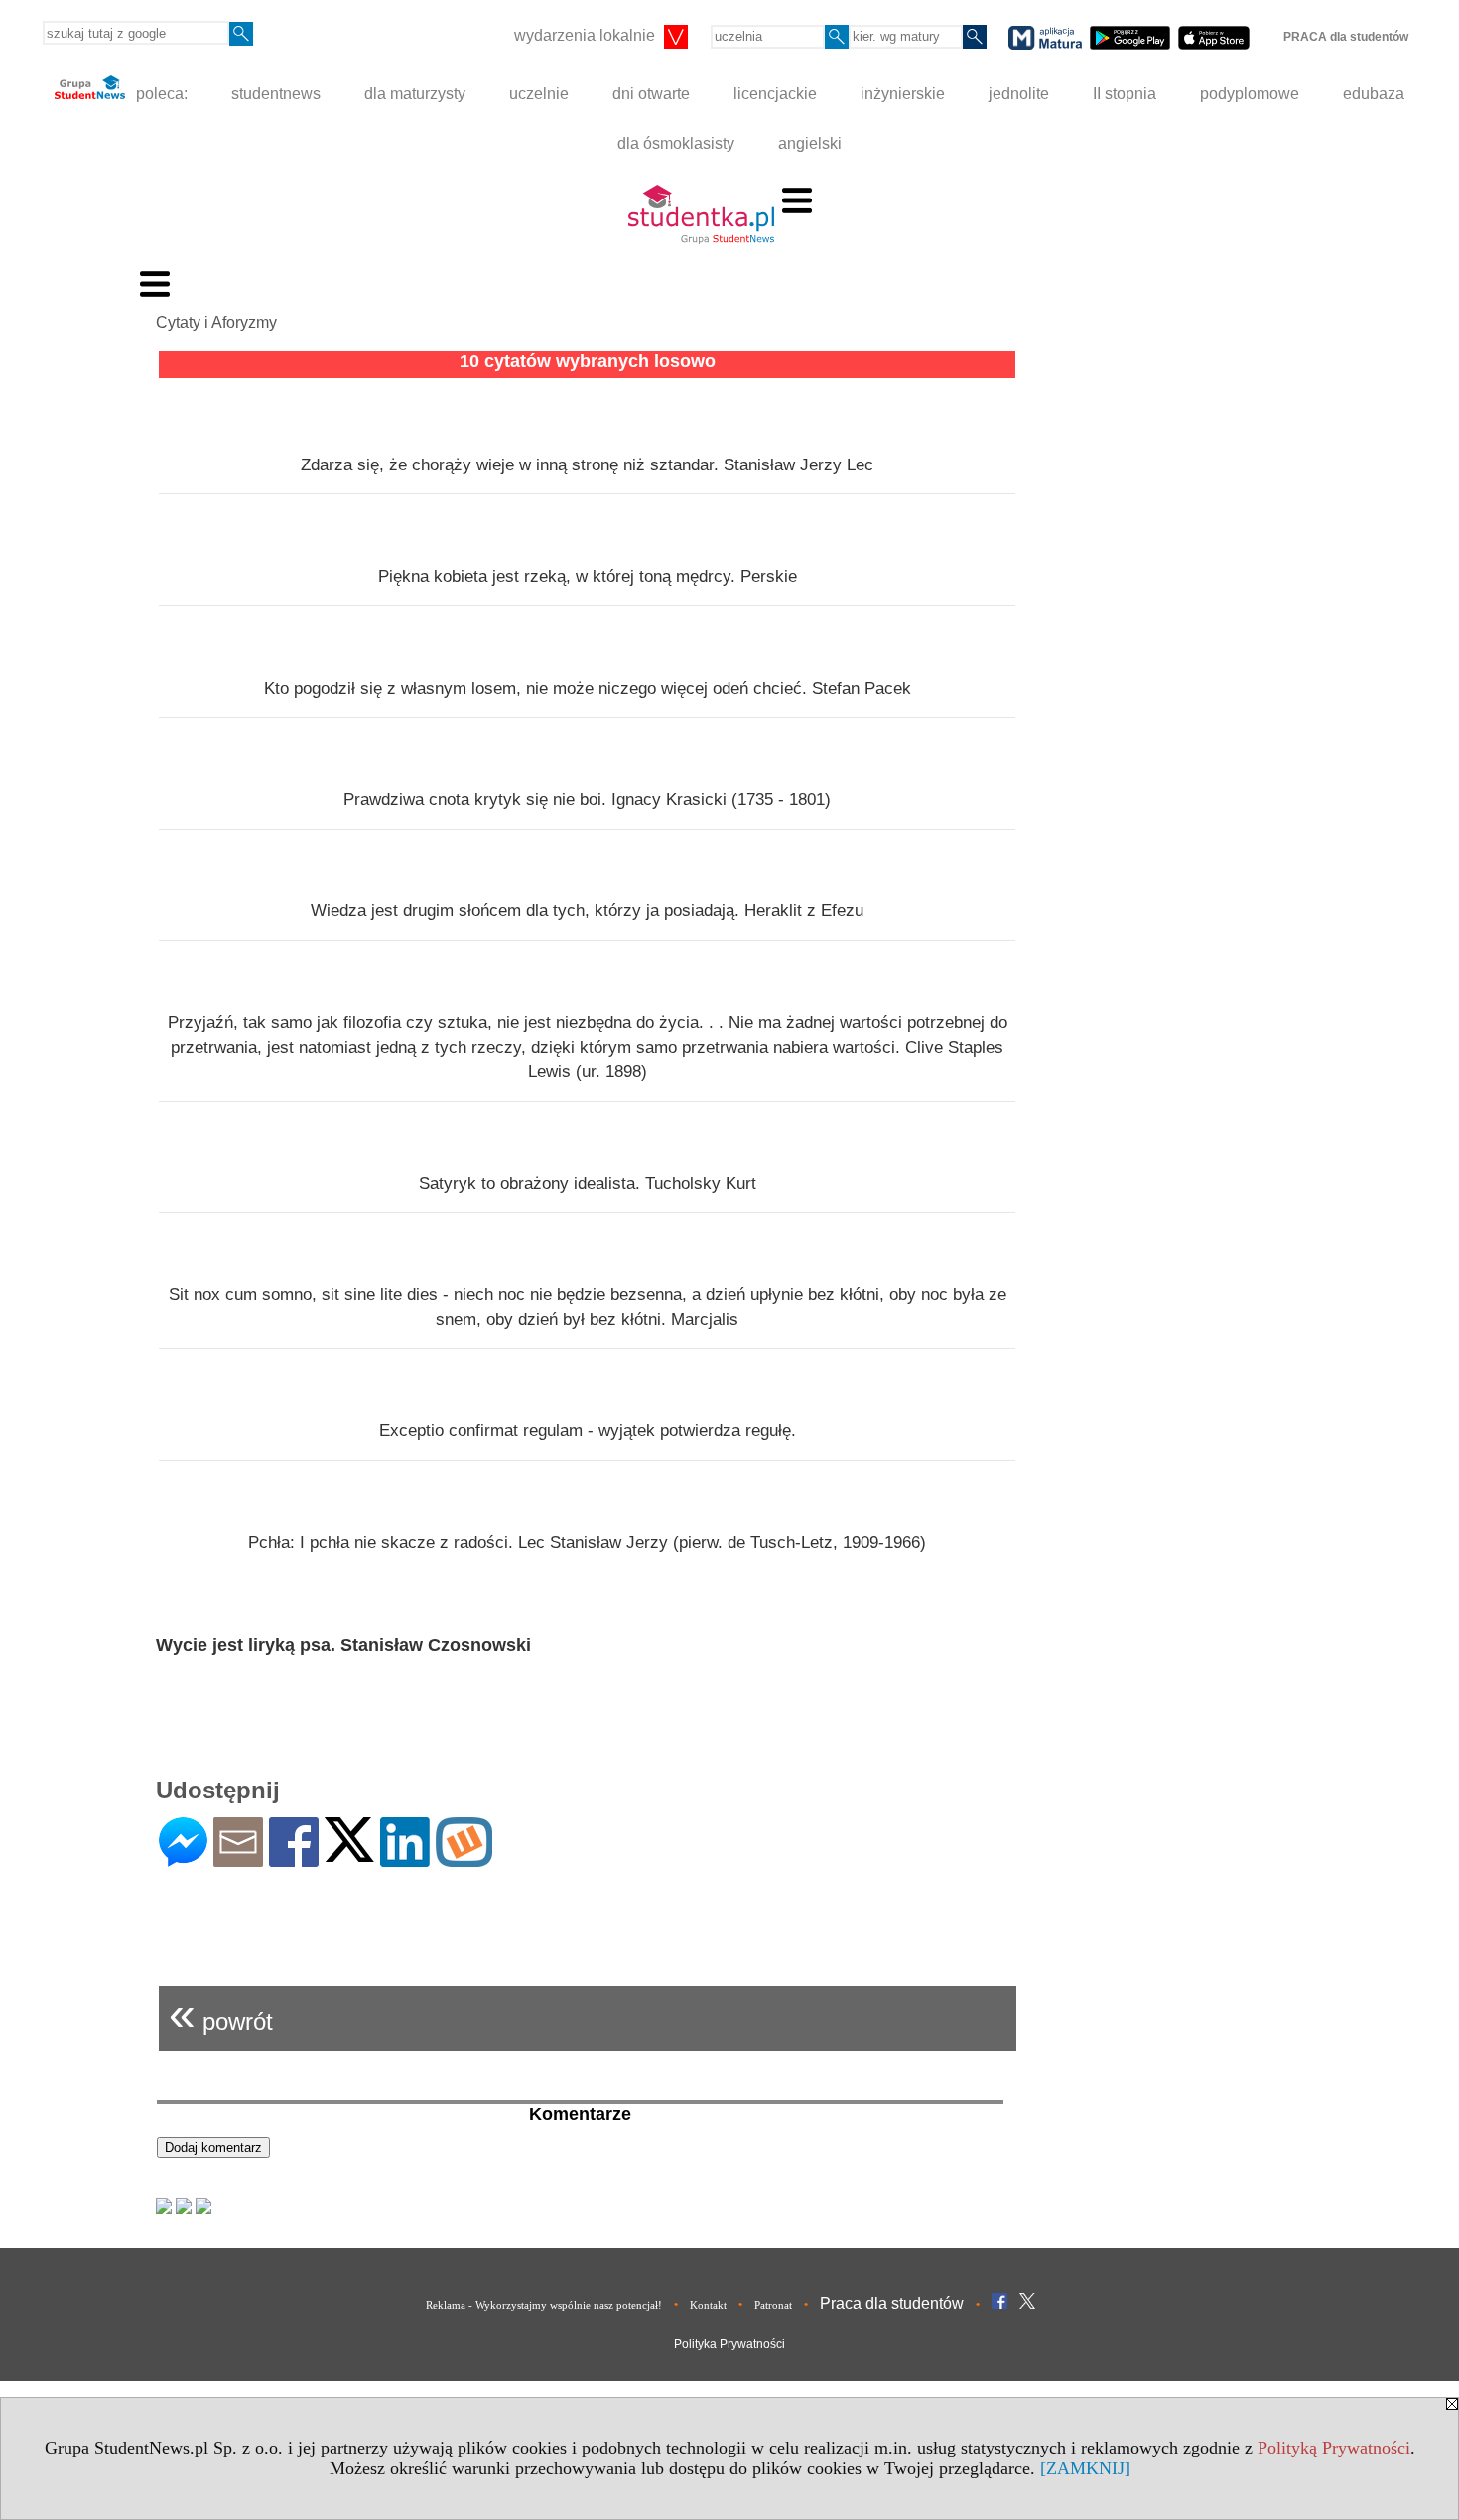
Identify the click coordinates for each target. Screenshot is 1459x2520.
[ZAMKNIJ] (1085, 2468)
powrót (221, 2013)
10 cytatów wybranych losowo (588, 361)
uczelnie (539, 94)
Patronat (773, 2305)
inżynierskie (903, 94)
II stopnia (1125, 94)
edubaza (1374, 94)
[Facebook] (294, 1858)
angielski (810, 143)
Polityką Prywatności (1334, 2448)
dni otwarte (651, 94)
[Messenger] (183, 1858)
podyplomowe (1250, 94)
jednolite (1019, 94)
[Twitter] (349, 1854)
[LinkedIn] (405, 1858)
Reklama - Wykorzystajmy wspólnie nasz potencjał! (544, 2305)
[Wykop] (464, 1858)
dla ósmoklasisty (676, 143)
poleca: (160, 94)
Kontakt (708, 2305)
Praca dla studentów (892, 2303)
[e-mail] (238, 1858)
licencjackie (775, 94)
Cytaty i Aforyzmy (216, 322)
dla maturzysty (415, 94)
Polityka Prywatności (729, 2344)
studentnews (276, 94)
